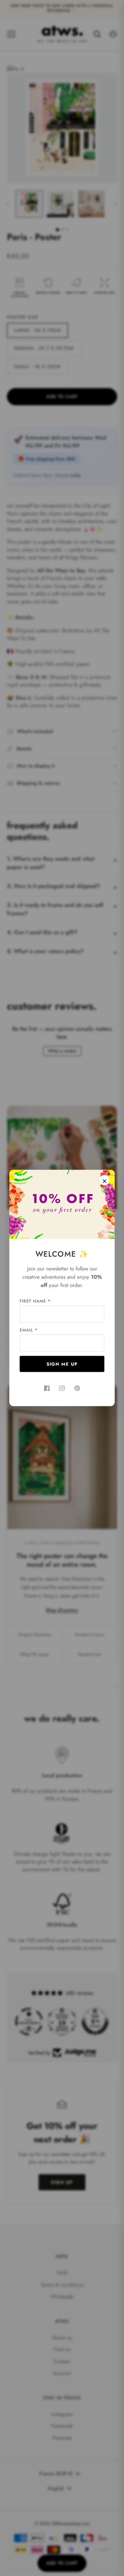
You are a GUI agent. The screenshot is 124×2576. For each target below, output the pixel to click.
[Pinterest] (77, 1388)
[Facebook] (47, 1388)
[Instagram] (62, 1388)
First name (35, 1301)
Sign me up (62, 1364)
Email (29, 1330)
